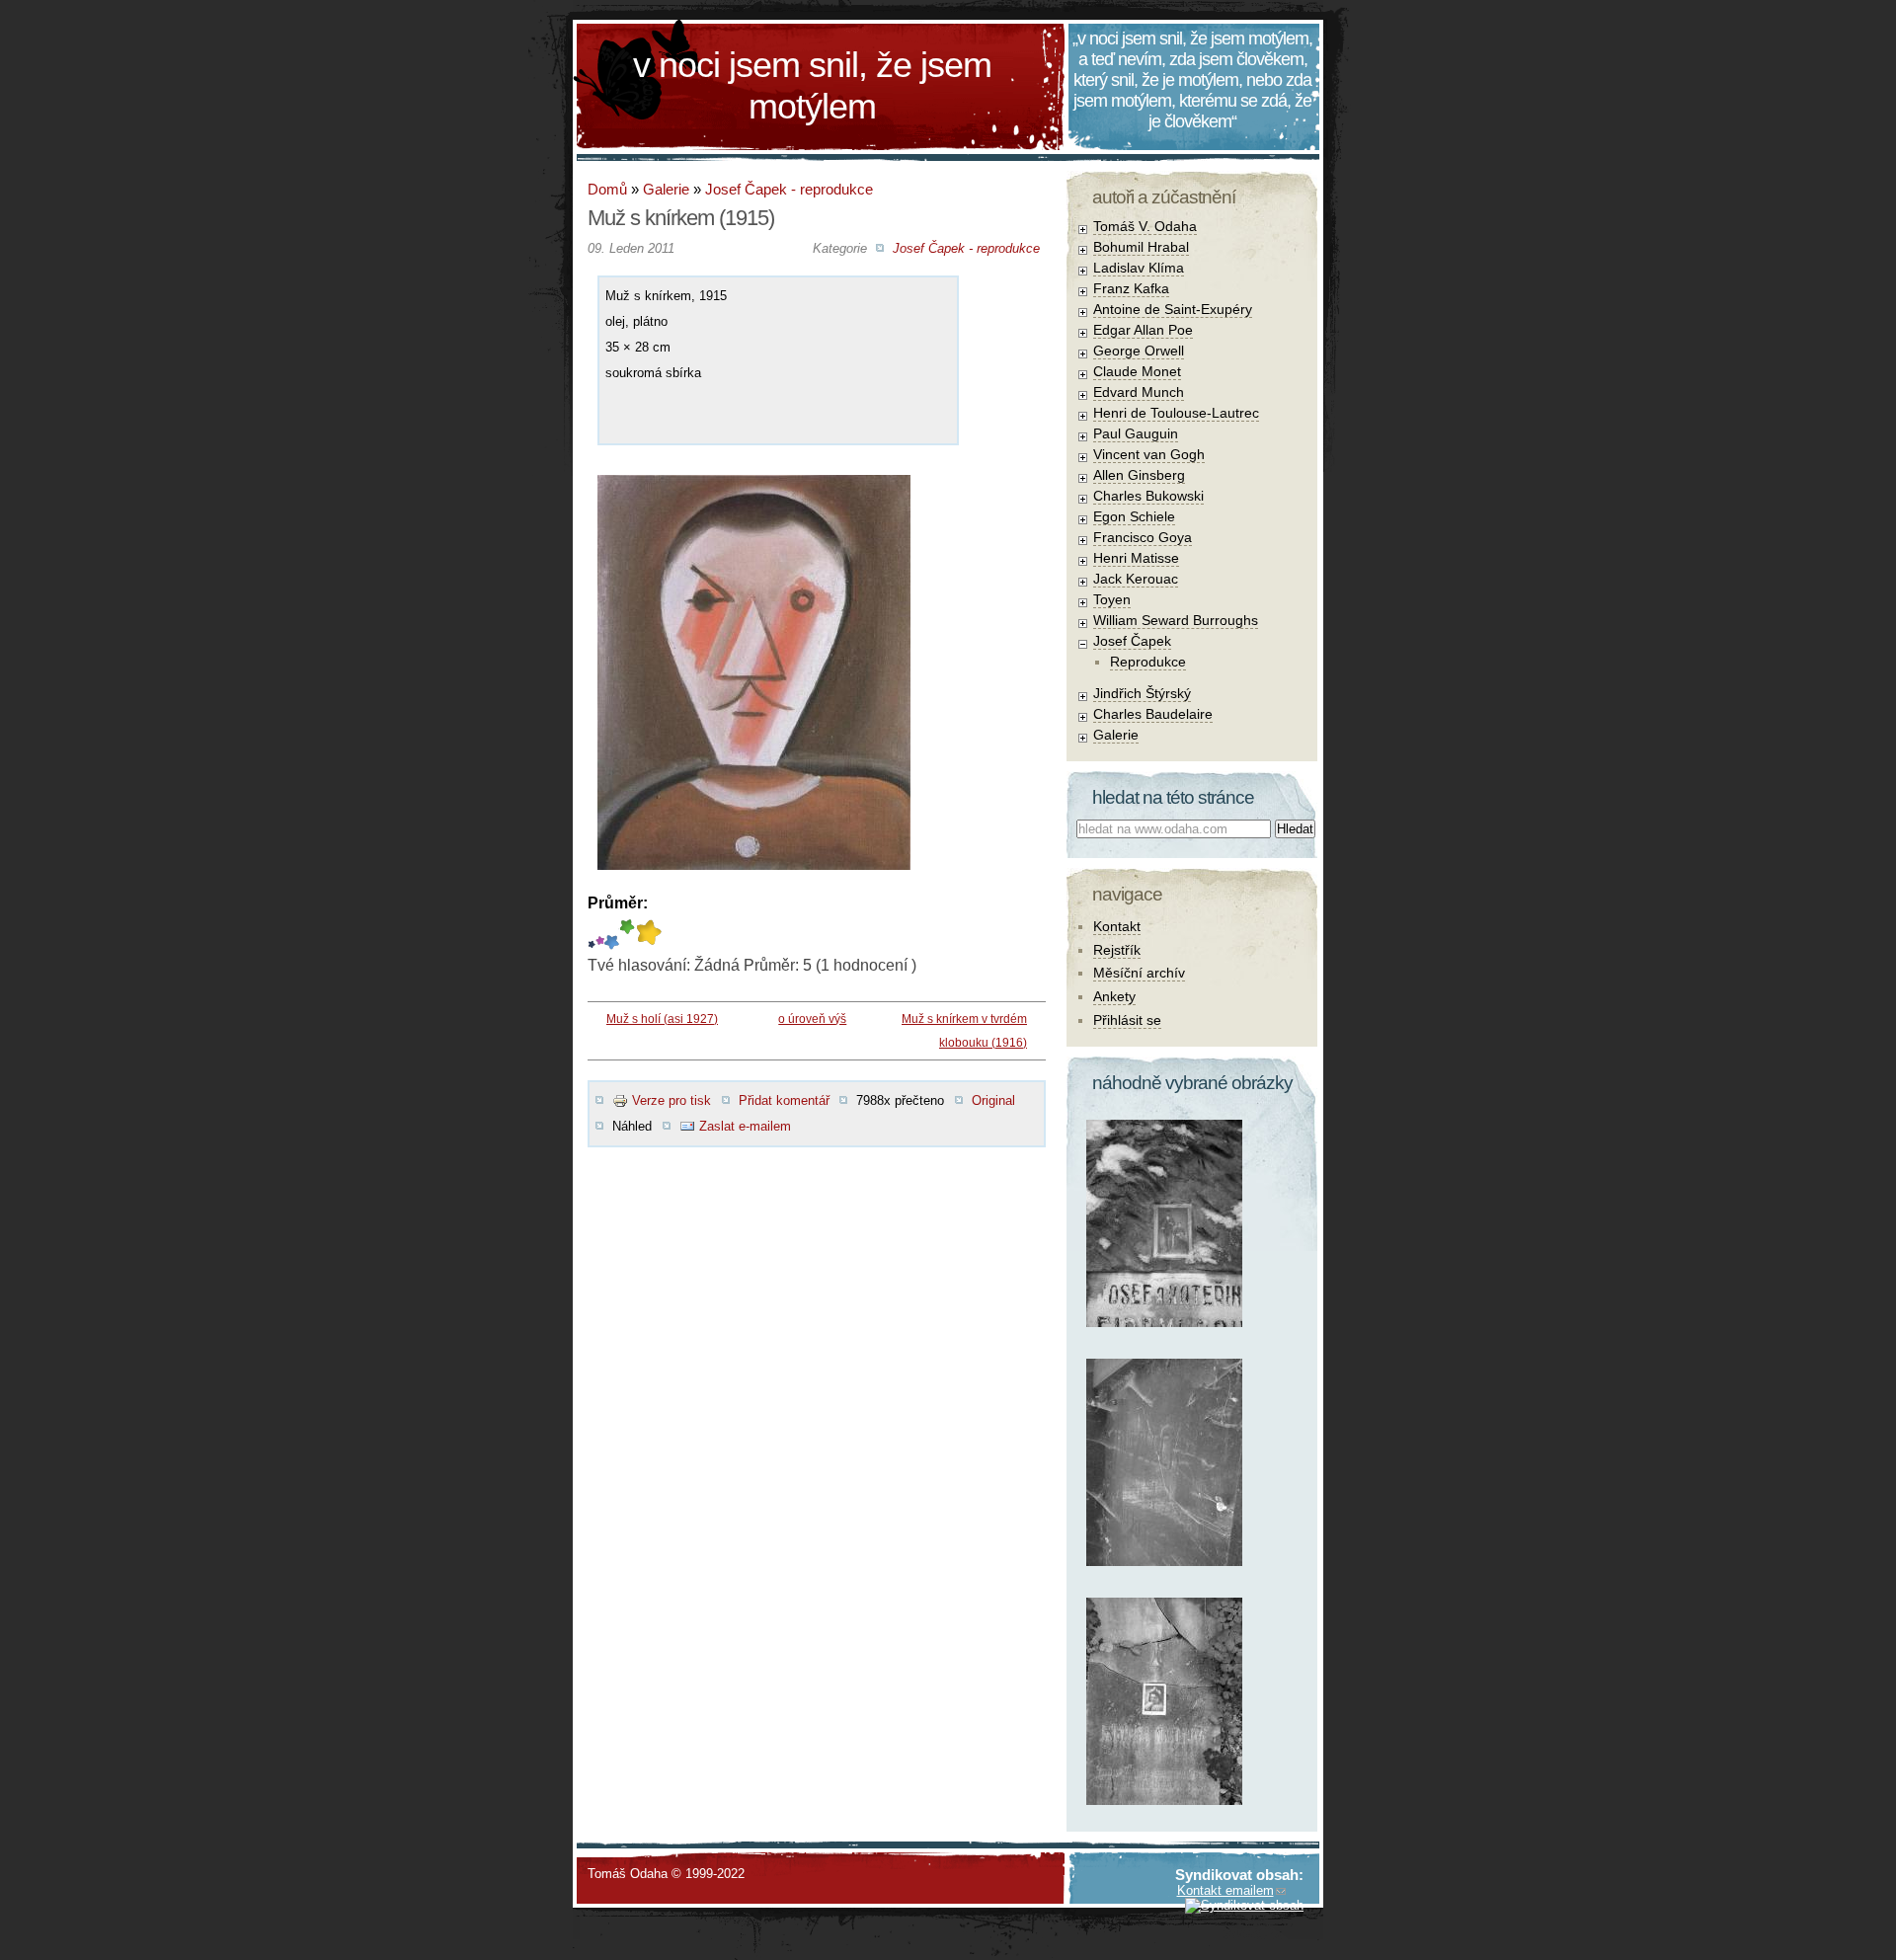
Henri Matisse (1136, 558)
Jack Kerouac (1136, 579)
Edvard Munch (1139, 392)
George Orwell (1139, 351)
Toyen (1112, 599)
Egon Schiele (1134, 516)
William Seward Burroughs (1176, 620)
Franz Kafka (1131, 288)
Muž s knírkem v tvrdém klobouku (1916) (964, 1031)
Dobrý (612, 935)
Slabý (592, 935)
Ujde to (600, 935)
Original (993, 1100)
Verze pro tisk (671, 1100)
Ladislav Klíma (1139, 268)
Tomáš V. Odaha (1145, 226)
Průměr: (618, 903)
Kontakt (1117, 926)
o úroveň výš (812, 1019)
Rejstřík (1117, 950)
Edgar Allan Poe (1143, 330)
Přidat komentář (784, 1100)
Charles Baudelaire (1153, 714)
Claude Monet (1137, 371)
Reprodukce (1148, 662)
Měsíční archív (1139, 973)
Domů (607, 189)
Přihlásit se (1127, 1020)
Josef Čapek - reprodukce (789, 189)
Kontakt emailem (1225, 1890)
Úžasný (648, 935)
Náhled (632, 1126)
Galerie (666, 189)
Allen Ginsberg (1139, 475)
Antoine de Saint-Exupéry (1173, 309)
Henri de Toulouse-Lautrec (1176, 413)
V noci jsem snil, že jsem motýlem (812, 85)
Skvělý (627, 935)
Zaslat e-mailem (745, 1126)
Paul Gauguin (1136, 433)
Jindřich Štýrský (1142, 693)
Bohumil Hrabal (1141, 247)
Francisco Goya (1143, 537)
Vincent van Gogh (1149, 454)
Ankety (1114, 996)
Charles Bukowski (1148, 496)
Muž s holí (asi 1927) (662, 1019)
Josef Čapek (1132, 641)
